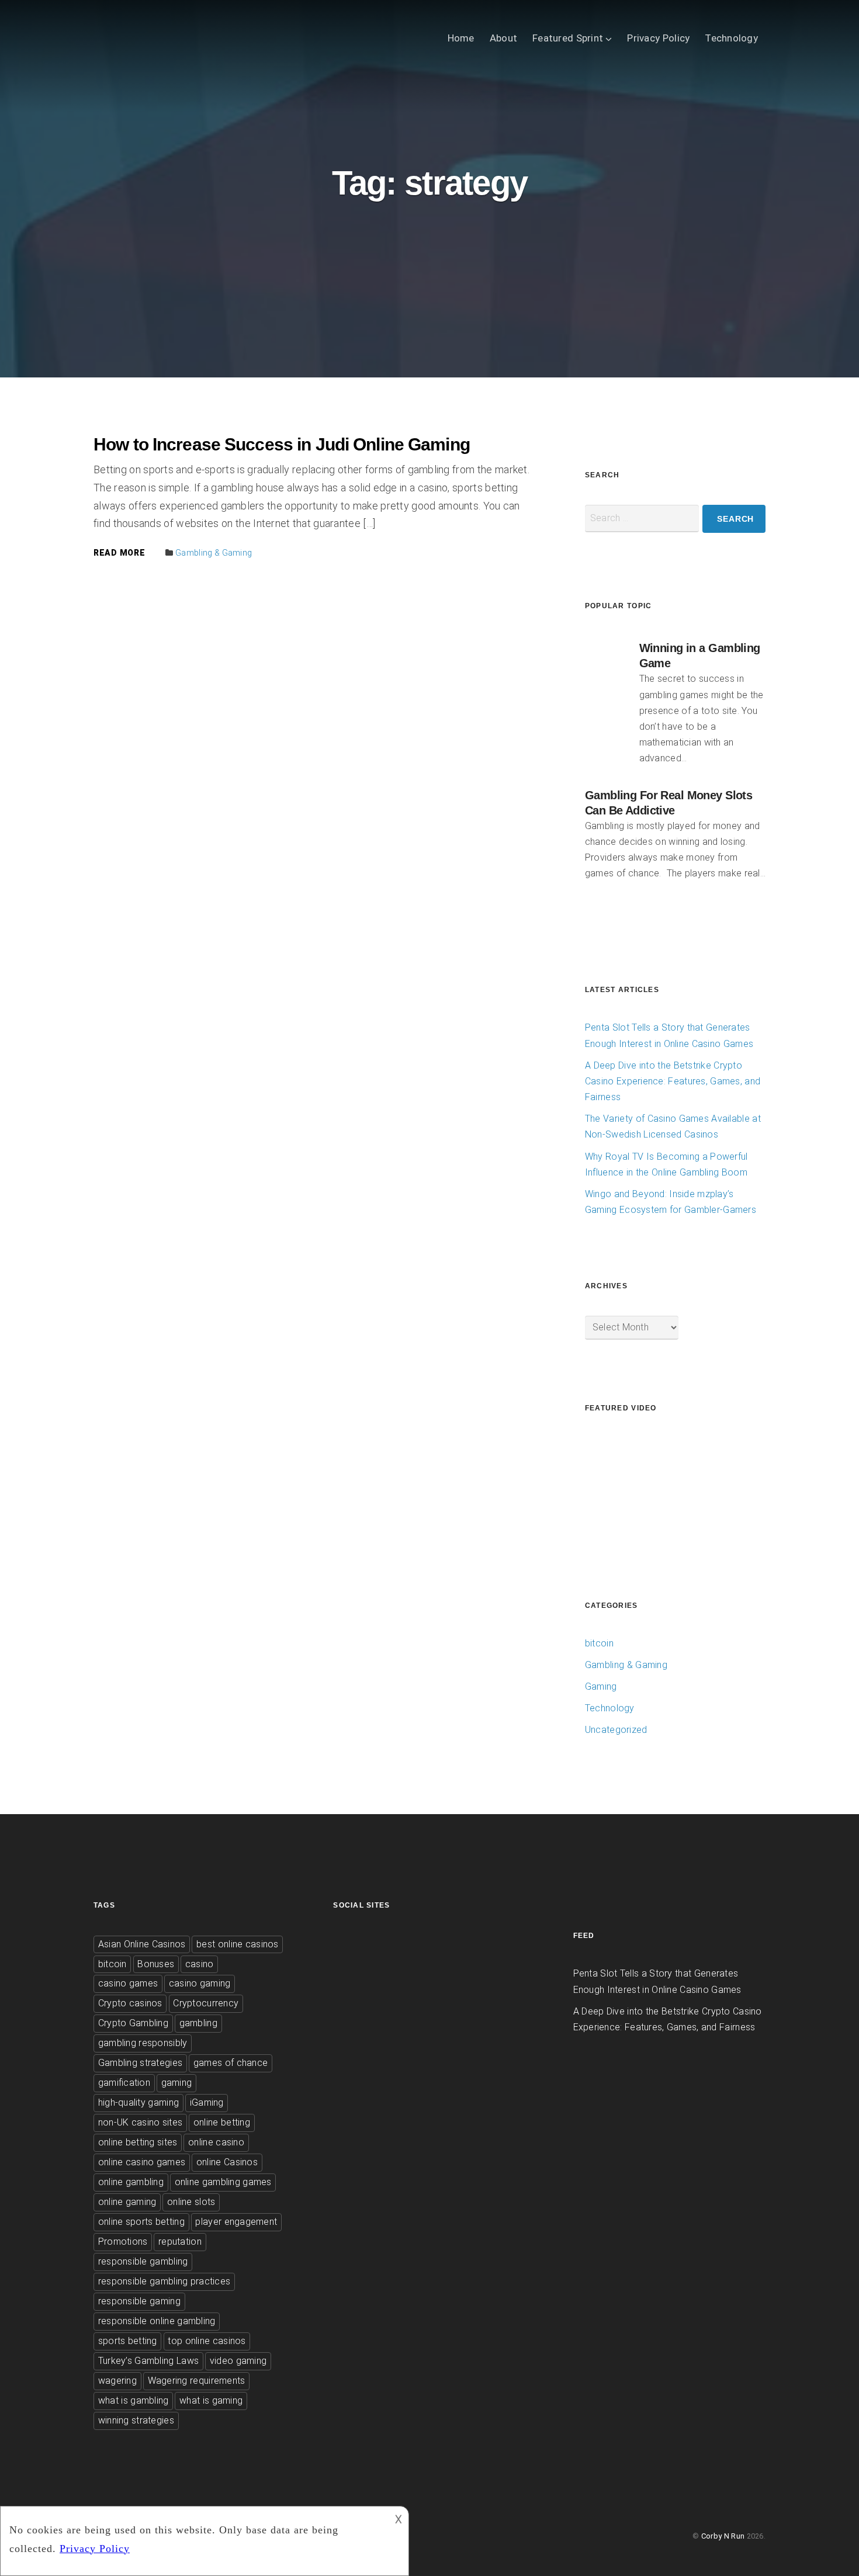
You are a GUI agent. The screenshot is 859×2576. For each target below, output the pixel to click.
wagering (117, 2381)
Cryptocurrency (206, 2003)
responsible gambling (143, 2261)
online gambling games (223, 2182)
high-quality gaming (138, 2102)
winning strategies (136, 2420)
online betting (222, 2122)
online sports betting (141, 2222)
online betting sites (138, 2142)
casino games (128, 1983)
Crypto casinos (130, 2003)
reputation (180, 2242)
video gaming (238, 2361)
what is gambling (134, 2400)
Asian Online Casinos (142, 1944)
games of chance (231, 2063)
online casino (216, 2142)
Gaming (601, 1686)
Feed (584, 1936)
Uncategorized (616, 1730)
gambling (198, 2023)
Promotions (123, 2242)
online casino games (142, 2162)
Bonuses (156, 1964)
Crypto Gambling (133, 2023)
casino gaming (200, 1983)
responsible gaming (139, 2301)
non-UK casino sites (141, 2122)
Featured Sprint (568, 38)
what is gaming (211, 2400)
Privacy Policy (658, 38)
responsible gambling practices (164, 2281)
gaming (177, 2083)
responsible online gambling (157, 2321)
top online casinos (207, 2341)
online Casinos (227, 2162)
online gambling (131, 2182)
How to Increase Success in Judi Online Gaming (282, 444)
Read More (119, 553)
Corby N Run (723, 2536)
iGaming (207, 2102)
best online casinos (238, 1944)
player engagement (236, 2222)
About (503, 38)
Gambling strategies (140, 2063)
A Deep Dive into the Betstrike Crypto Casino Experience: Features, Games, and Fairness (673, 1081)
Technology (731, 38)
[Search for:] (642, 519)
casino (200, 1964)
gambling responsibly (143, 2043)
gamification (124, 2083)
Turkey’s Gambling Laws (148, 2361)
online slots (191, 2202)
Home (461, 38)
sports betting (128, 2341)
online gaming (127, 2202)
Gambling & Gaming (214, 553)
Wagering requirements (197, 2381)
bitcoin (599, 1643)
